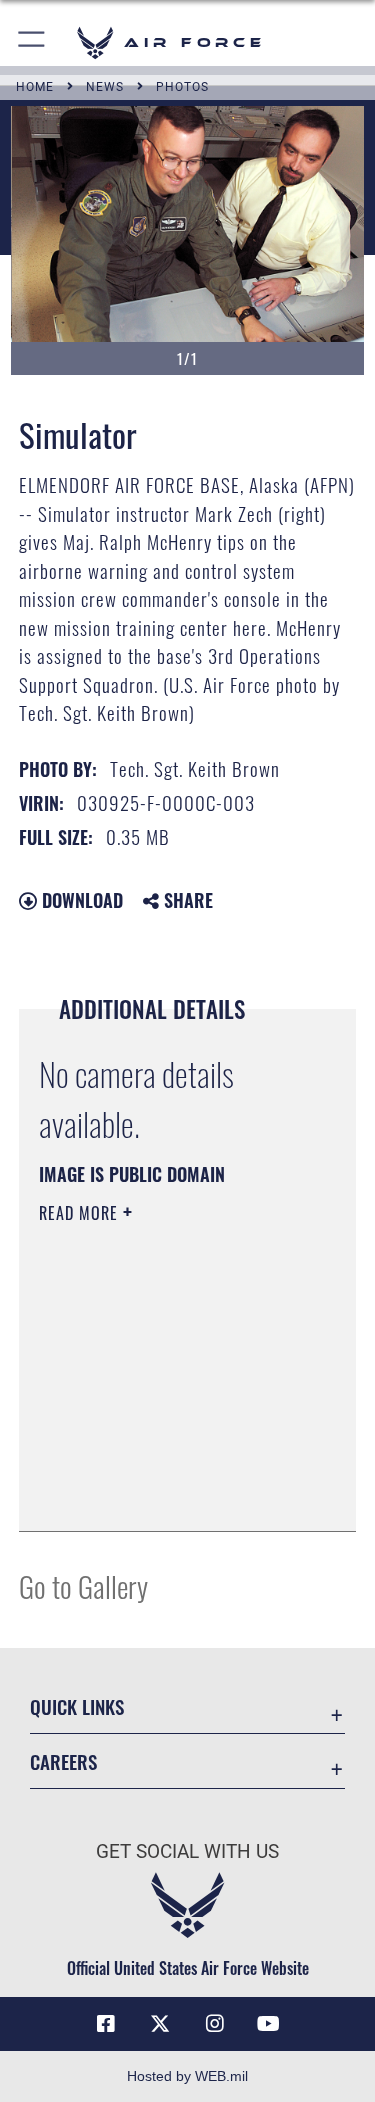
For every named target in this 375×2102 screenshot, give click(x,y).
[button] (32, 42)
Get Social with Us (187, 1851)
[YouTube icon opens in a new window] (269, 2024)
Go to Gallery (83, 1585)
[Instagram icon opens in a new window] (215, 2024)
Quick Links (77, 1706)
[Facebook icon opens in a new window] (106, 2024)
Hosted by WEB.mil (187, 2076)
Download (80, 900)
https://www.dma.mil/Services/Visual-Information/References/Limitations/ (160, 1466)
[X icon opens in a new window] (160, 2024)
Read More (81, 1213)
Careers (63, 1761)
